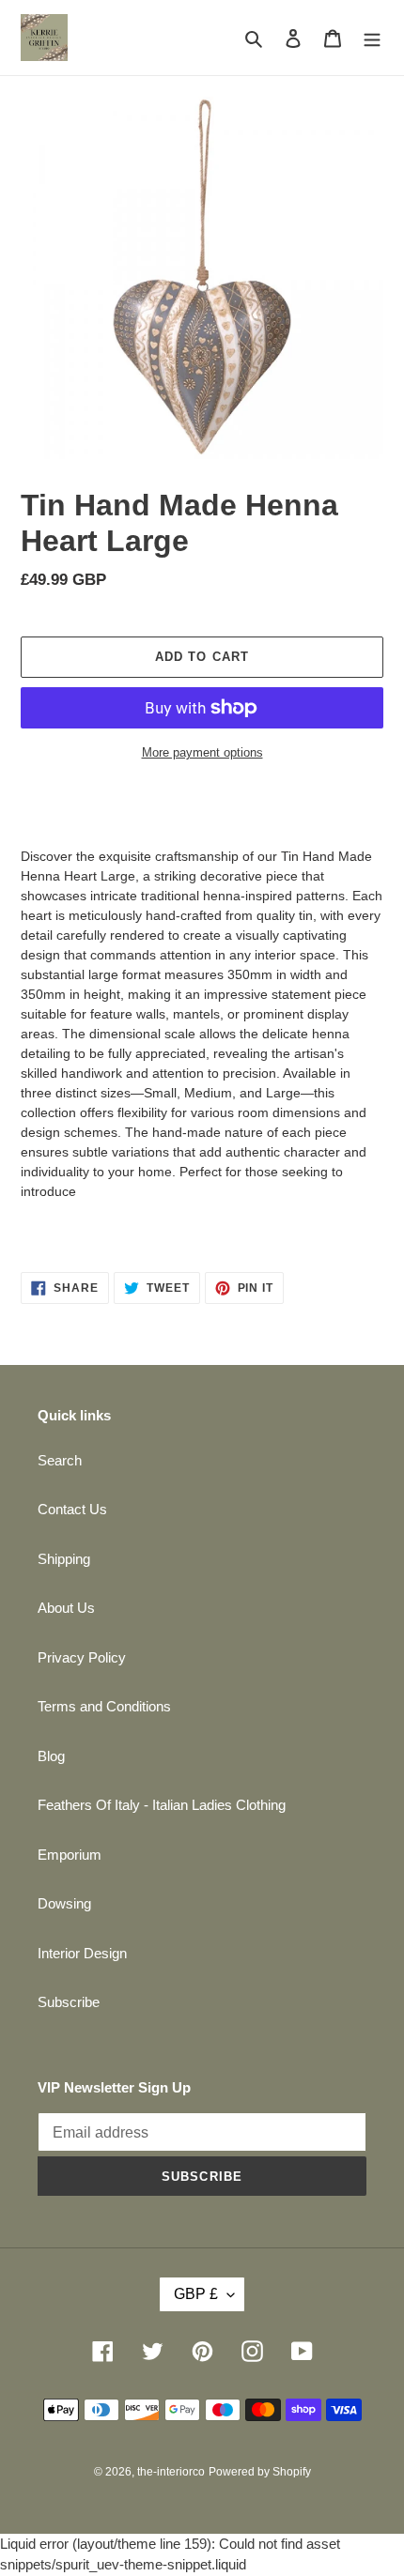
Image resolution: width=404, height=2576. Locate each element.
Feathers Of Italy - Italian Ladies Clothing (162, 1805)
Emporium (70, 1855)
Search (60, 1460)
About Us (66, 1608)
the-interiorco (171, 2472)
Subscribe (69, 2002)
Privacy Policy (82, 1657)
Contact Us (72, 1509)
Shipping (64, 1559)
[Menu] (372, 38)
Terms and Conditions (104, 1706)
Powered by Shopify (260, 2472)
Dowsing (64, 1903)
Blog (51, 1756)
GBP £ (196, 2294)
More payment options (202, 752)
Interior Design (82, 1953)
